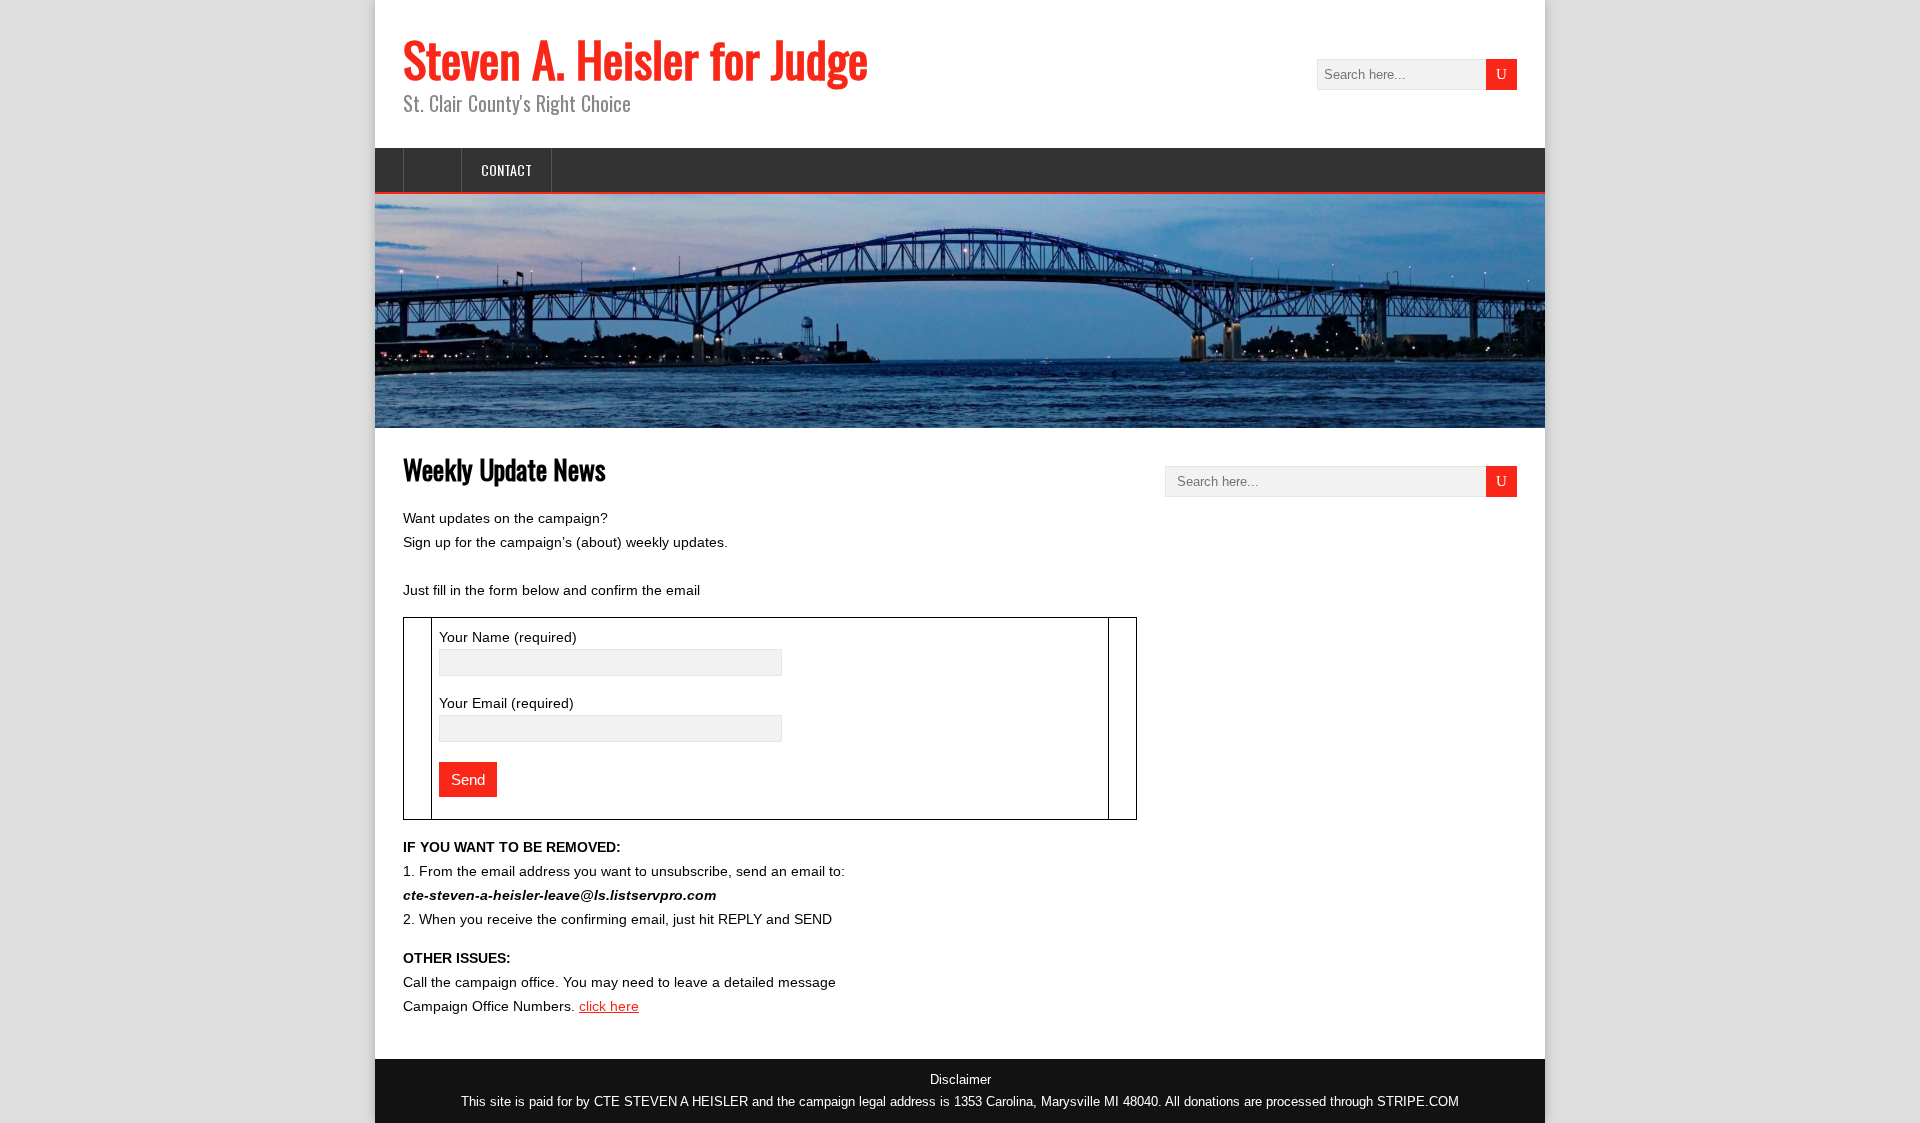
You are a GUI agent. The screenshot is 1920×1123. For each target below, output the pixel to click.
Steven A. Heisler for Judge (635, 58)
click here (609, 1006)
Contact (506, 169)
